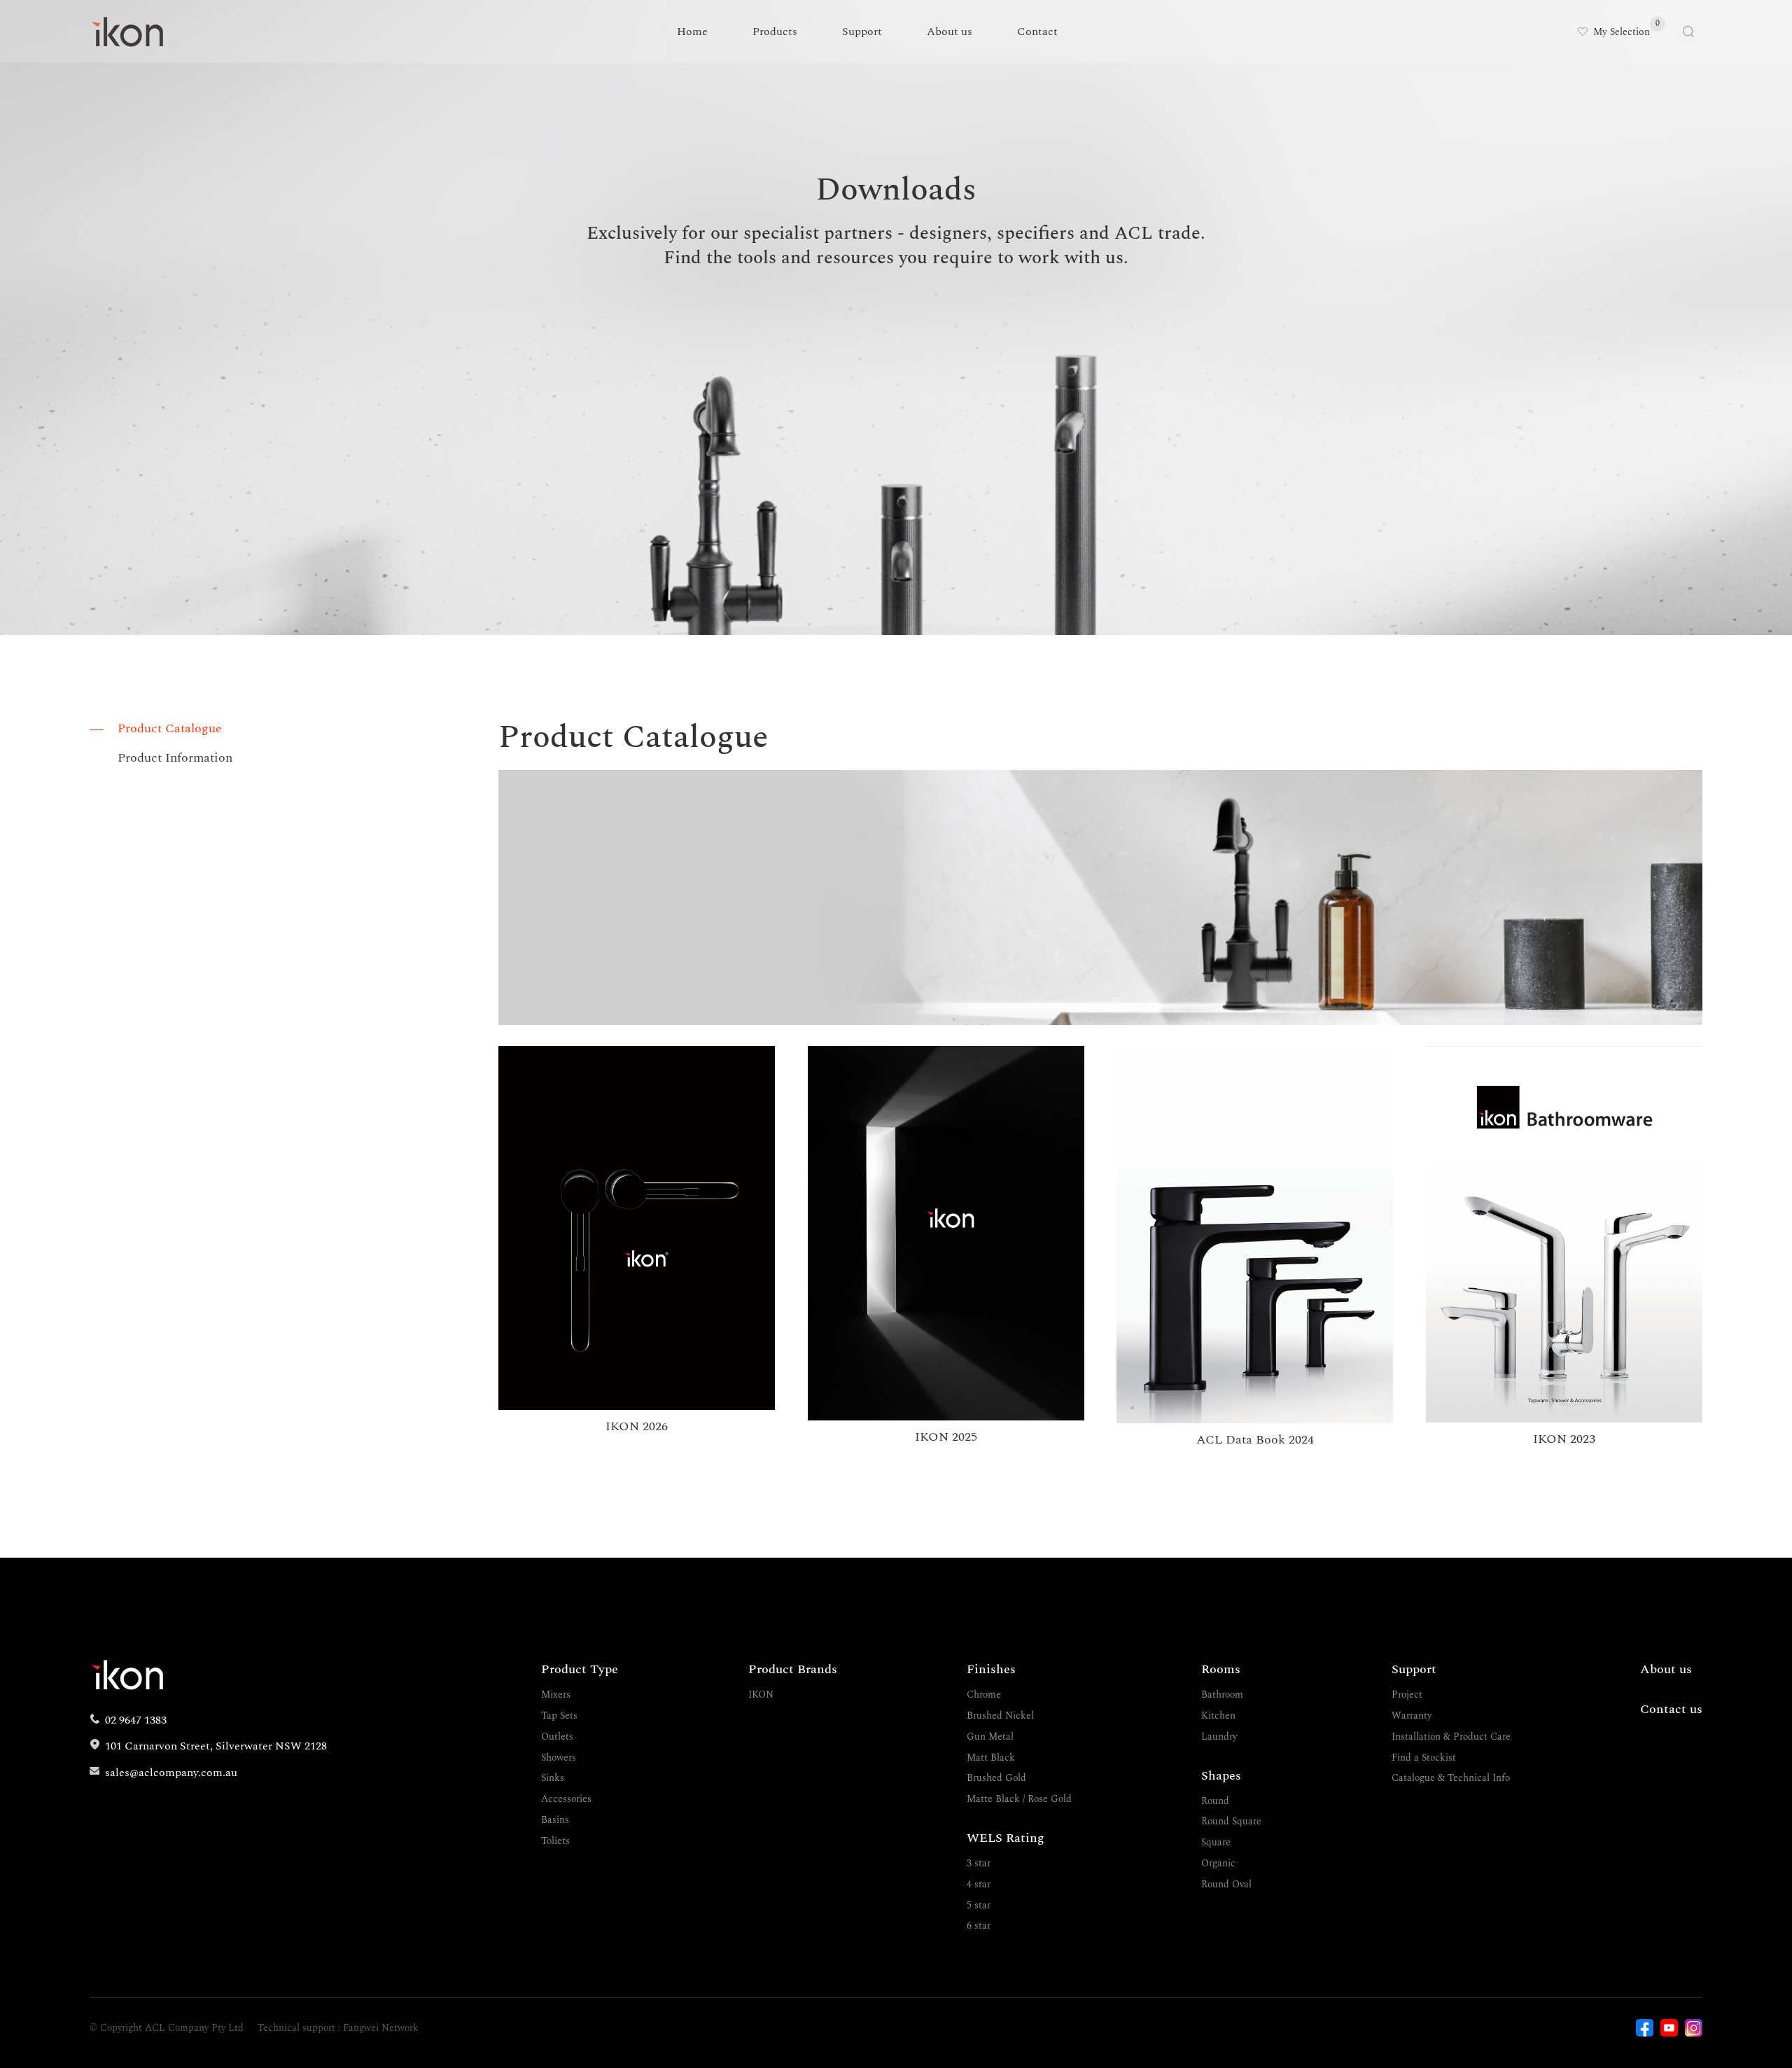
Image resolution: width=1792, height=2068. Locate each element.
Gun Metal (990, 1737)
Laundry (1219, 1737)
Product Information (175, 758)
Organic (1218, 1863)
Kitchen (1218, 1716)
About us (950, 32)
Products (775, 32)
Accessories (566, 1799)
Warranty (1412, 1716)
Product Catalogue (170, 728)
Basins (555, 1820)
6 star (979, 1926)
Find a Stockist (1424, 1758)
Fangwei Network (381, 2028)
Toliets (555, 1841)
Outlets (557, 1737)
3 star (979, 1863)
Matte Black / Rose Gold (1019, 1799)
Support (862, 32)
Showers (559, 1758)
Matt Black (991, 1758)
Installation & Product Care (1451, 1737)
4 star (979, 1884)
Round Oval (1226, 1884)
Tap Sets (559, 1716)
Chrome (984, 1695)
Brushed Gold (996, 1778)
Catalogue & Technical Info (1451, 1778)
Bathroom (1222, 1695)
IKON (761, 1695)
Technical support (296, 2028)
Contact (1037, 32)
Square (1216, 1842)
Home (692, 32)
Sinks (553, 1778)
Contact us (1671, 1709)
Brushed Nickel (1000, 1716)
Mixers (556, 1695)
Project (1407, 1695)
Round (1215, 1801)
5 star (979, 1905)
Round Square (1231, 1821)
